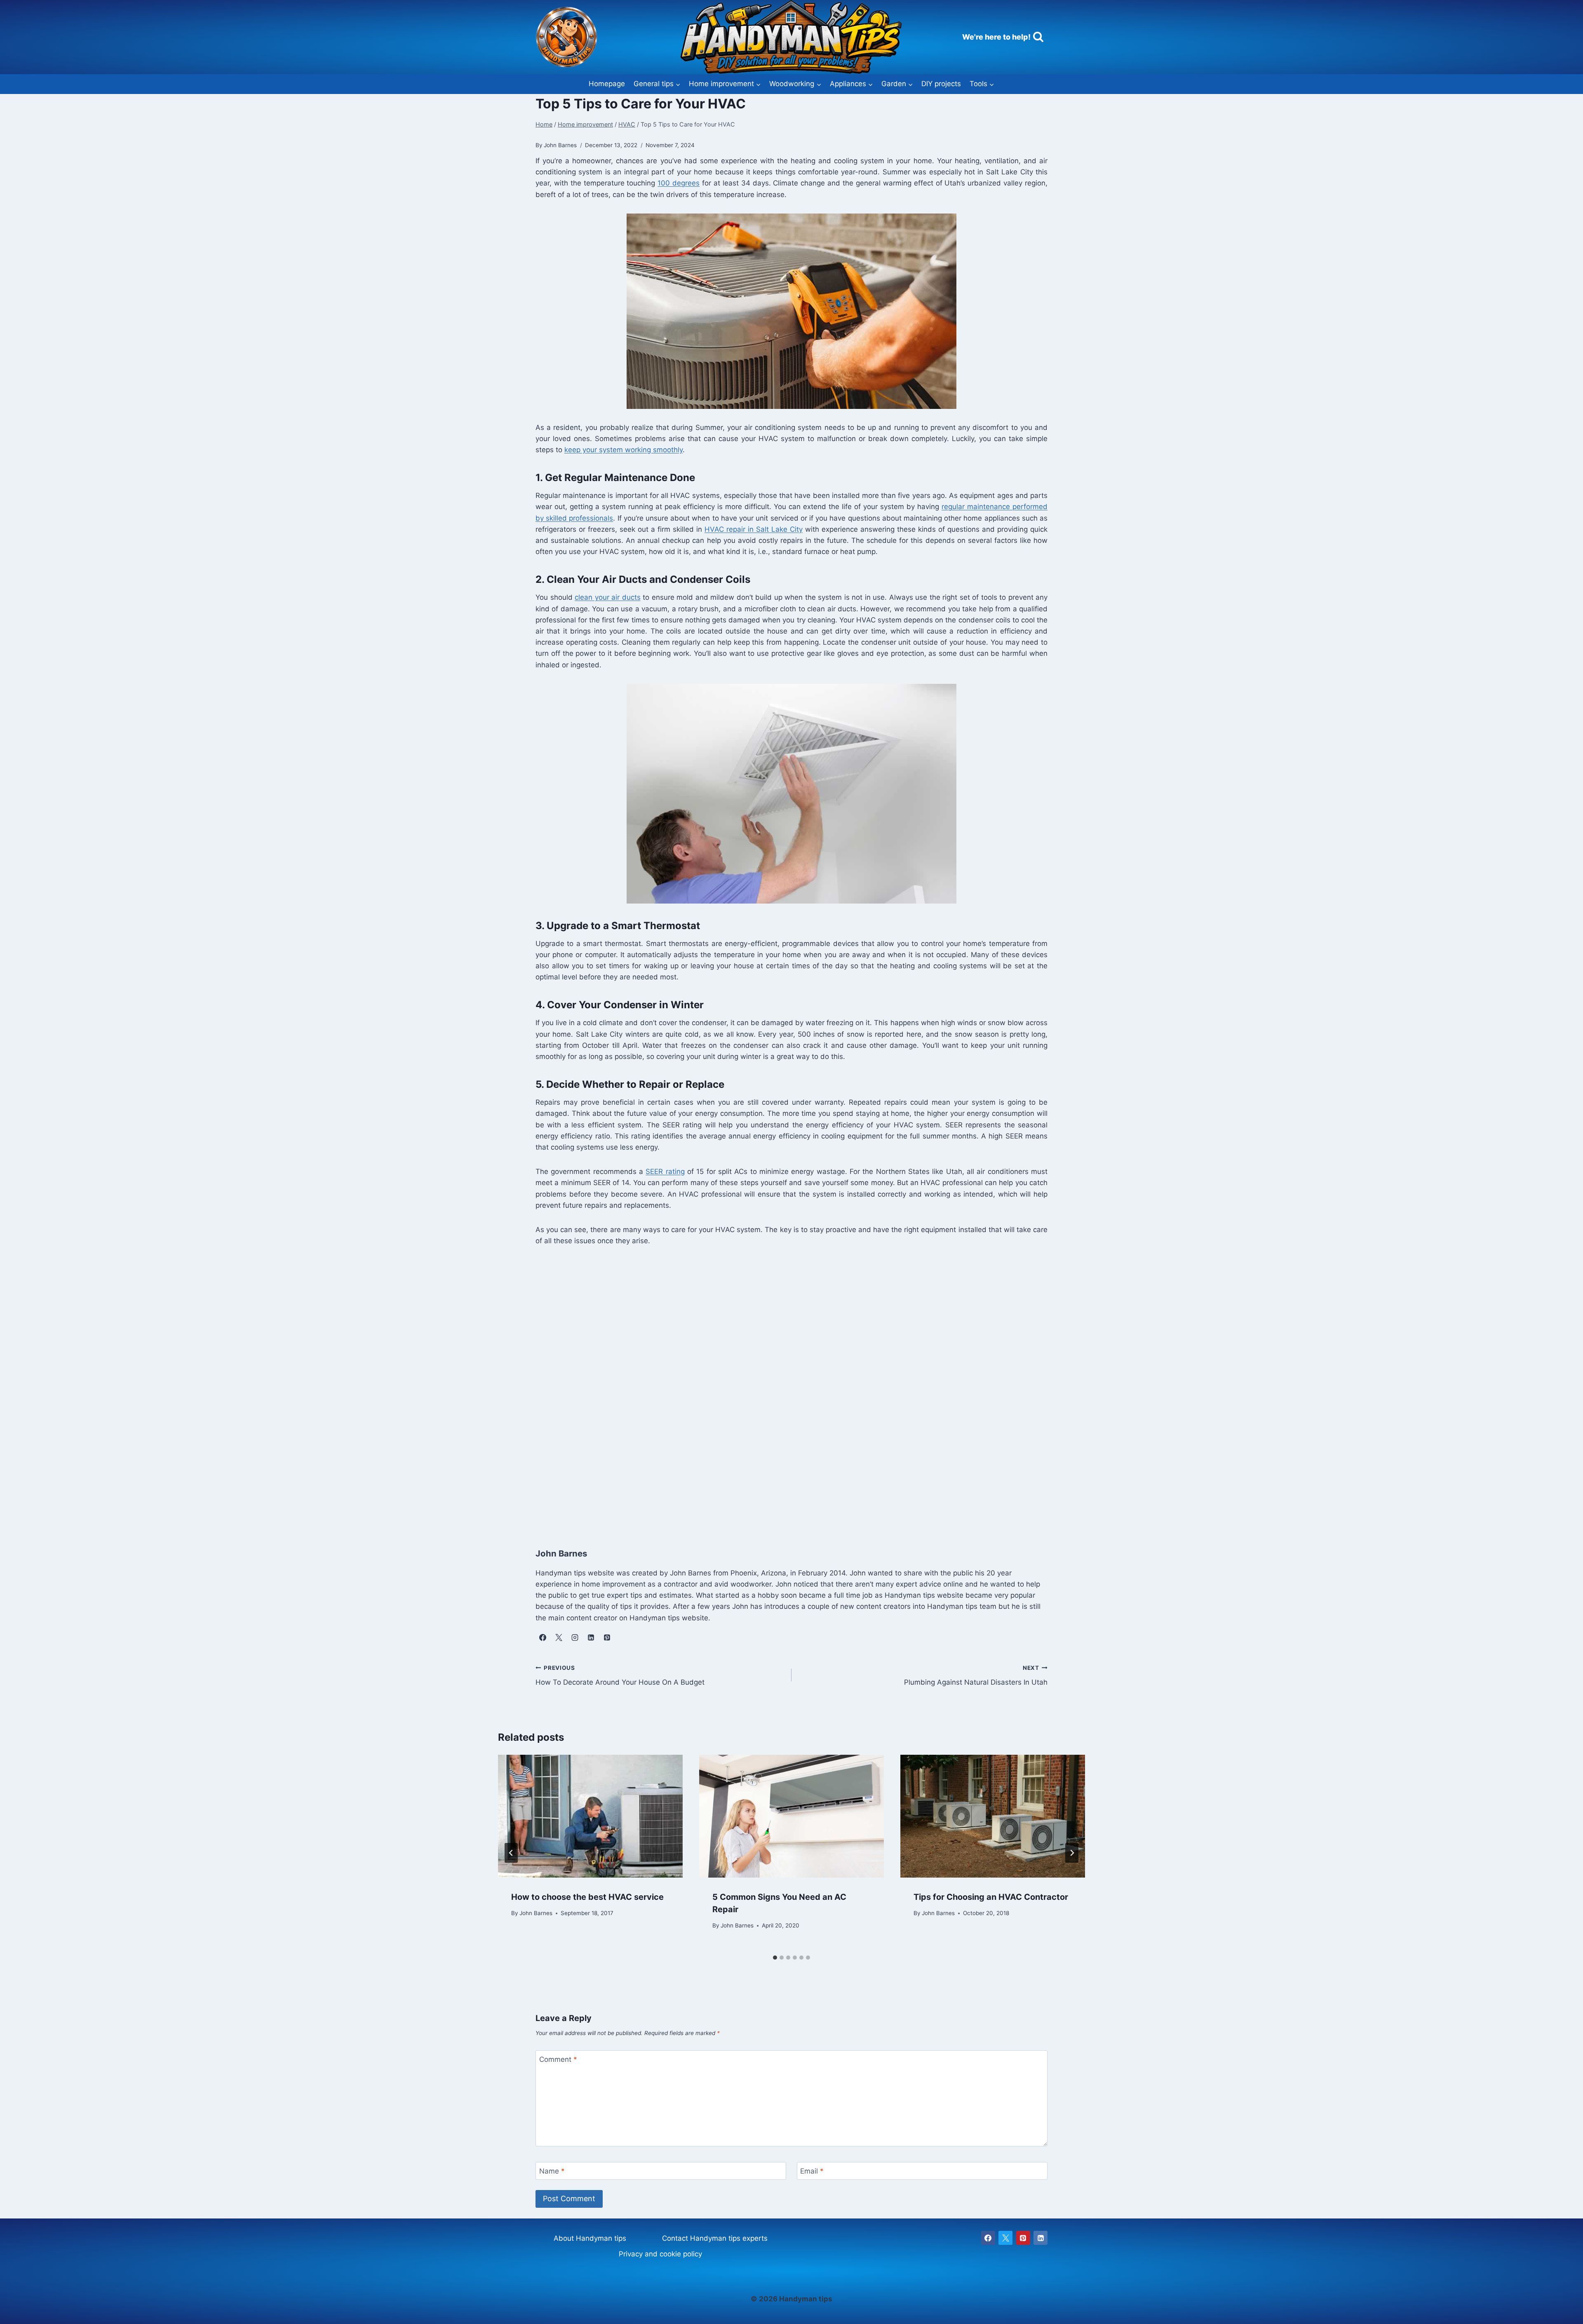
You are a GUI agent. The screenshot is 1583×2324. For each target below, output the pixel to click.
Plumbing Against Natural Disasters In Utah (976, 1675)
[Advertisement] (783, 1394)
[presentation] (590, 1816)
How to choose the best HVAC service (587, 1897)
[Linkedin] (1040, 2238)
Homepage (607, 84)
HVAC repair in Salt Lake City (754, 529)
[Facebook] (988, 2238)
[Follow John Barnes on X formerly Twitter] (559, 1638)
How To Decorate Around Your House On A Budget (620, 1675)
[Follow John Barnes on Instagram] (575, 1638)
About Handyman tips (590, 2238)
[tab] (775, 1958)
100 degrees (679, 183)
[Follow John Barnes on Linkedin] (591, 1638)
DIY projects (941, 84)
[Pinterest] (1023, 2238)
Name (552, 2171)
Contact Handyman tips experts (715, 2238)
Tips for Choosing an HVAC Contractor (991, 1897)
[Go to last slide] (511, 1853)
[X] (1005, 2238)
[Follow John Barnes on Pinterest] (607, 1638)
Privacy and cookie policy (660, 2254)
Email (812, 2171)
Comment (558, 2059)
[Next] (1072, 1853)
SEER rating (665, 1171)
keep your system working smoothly (624, 450)
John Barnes (536, 1913)
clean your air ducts (608, 597)
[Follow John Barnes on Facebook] (543, 1638)
